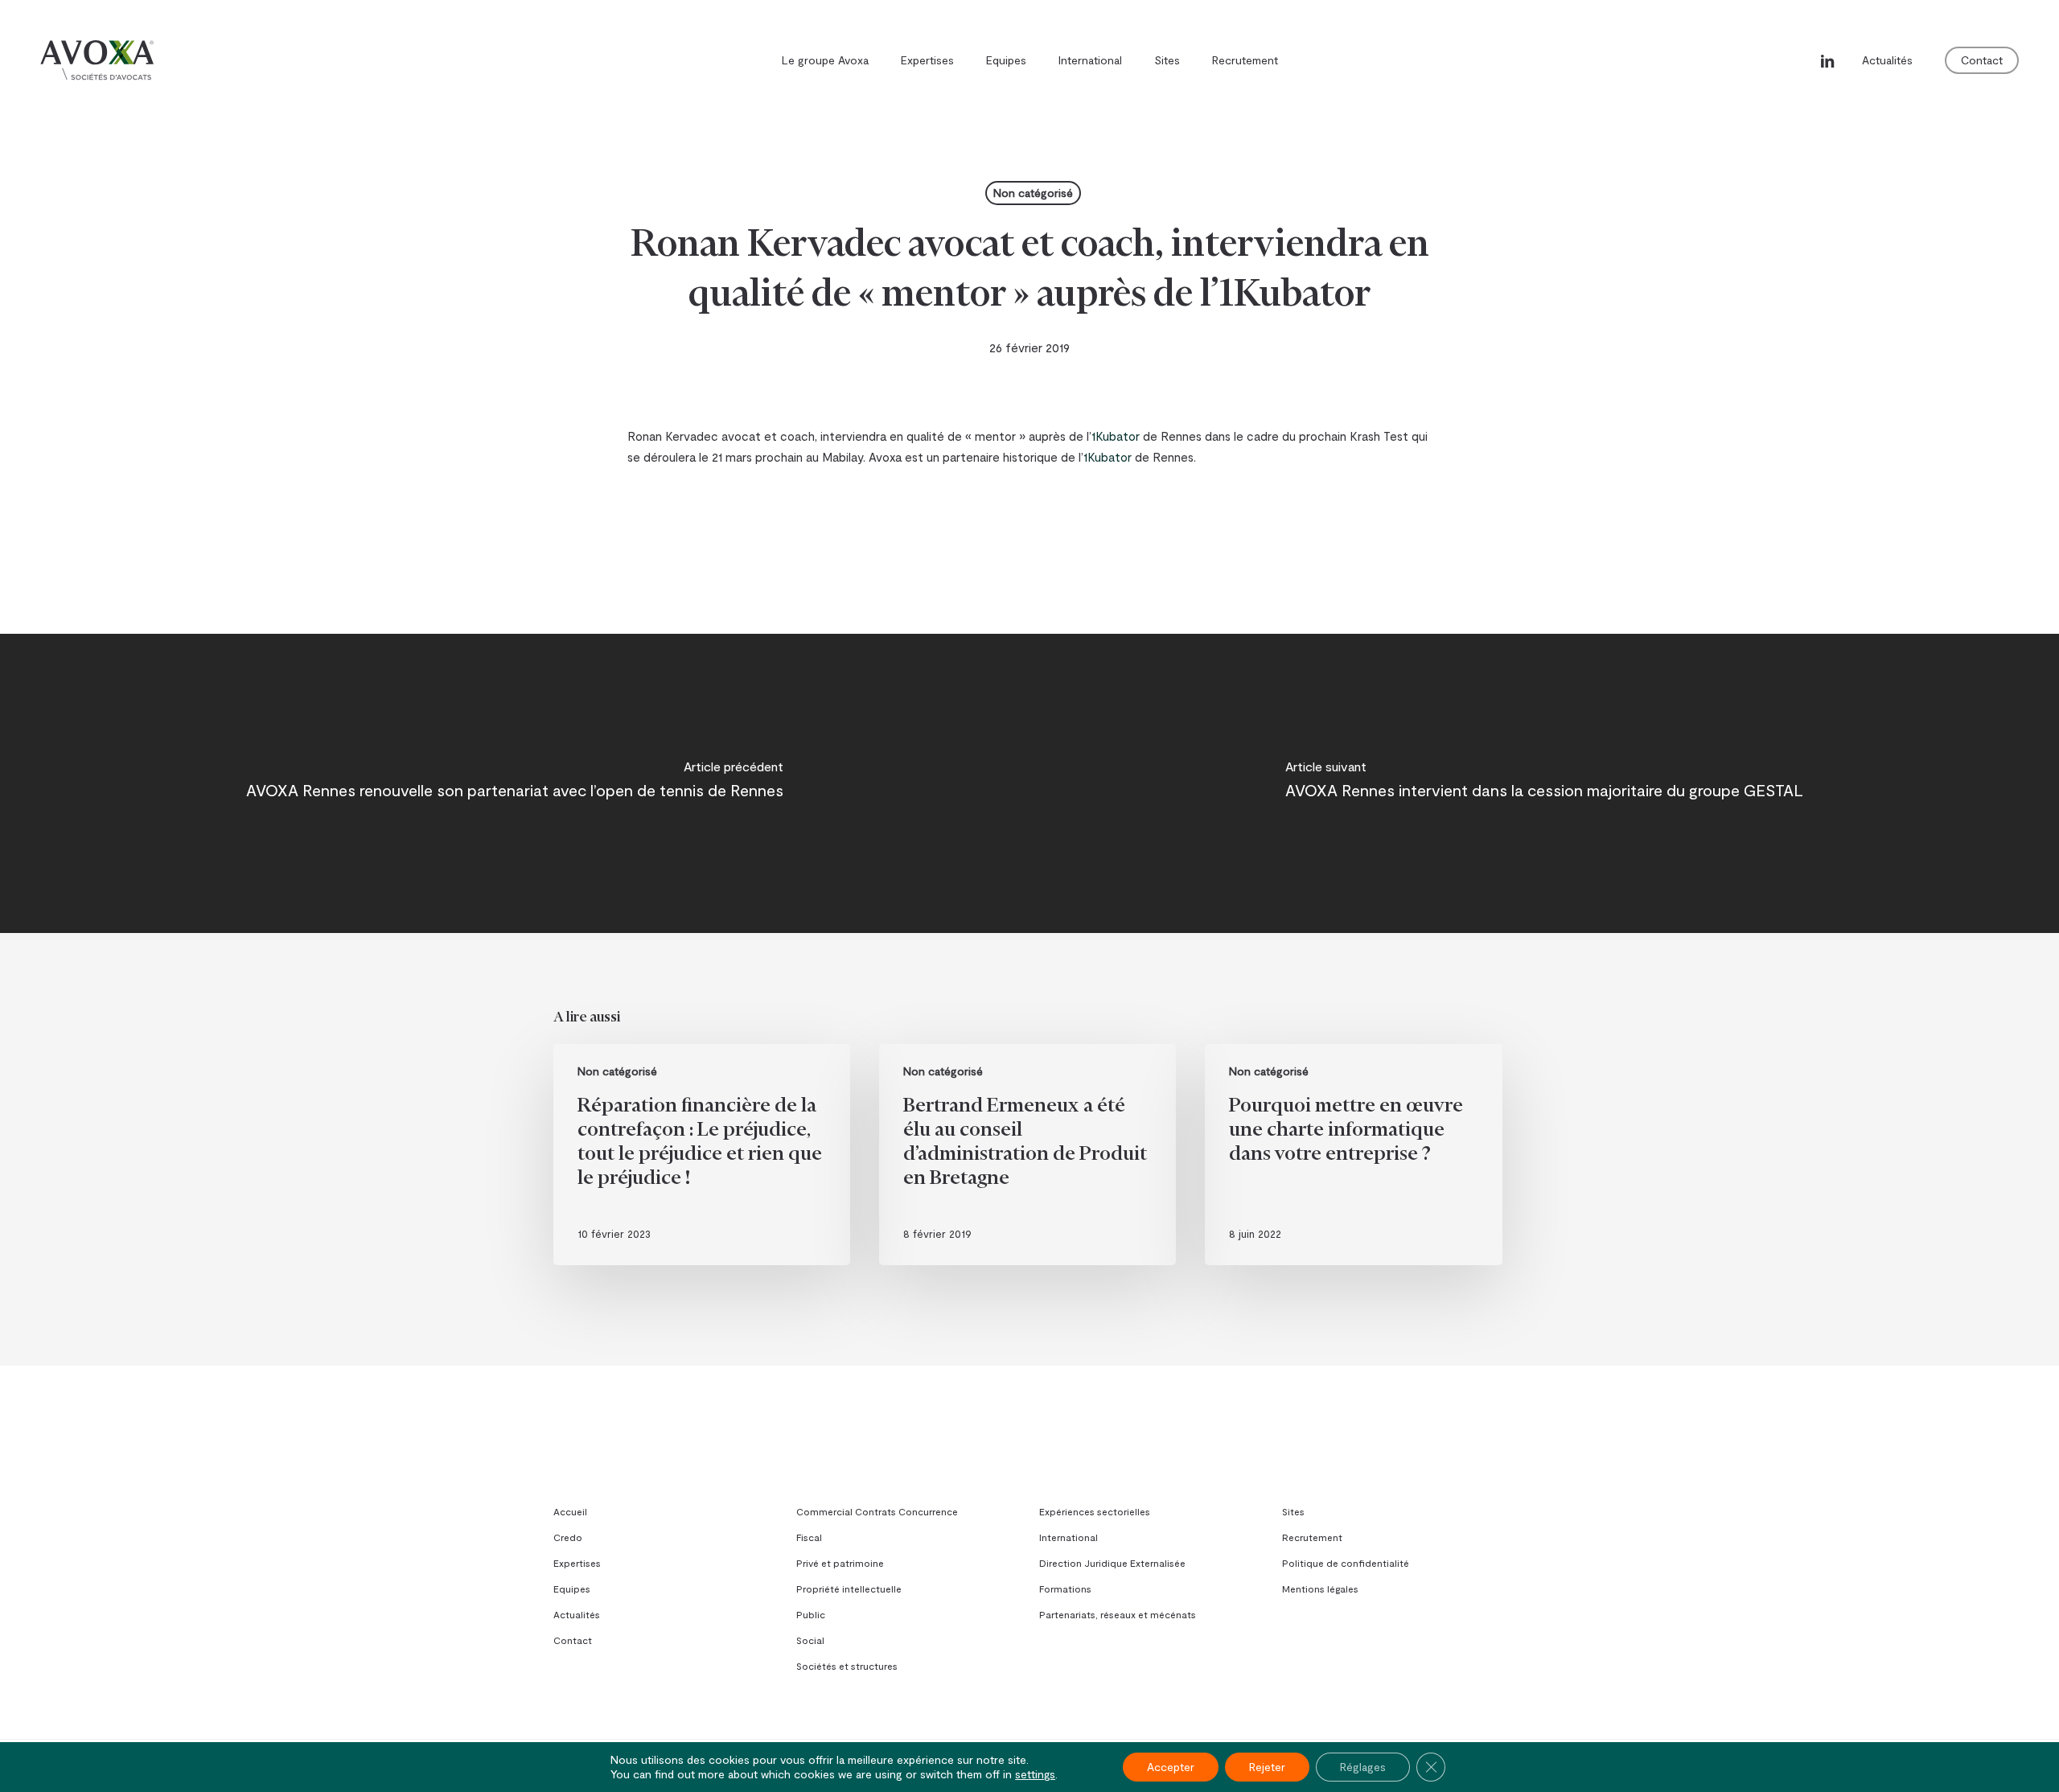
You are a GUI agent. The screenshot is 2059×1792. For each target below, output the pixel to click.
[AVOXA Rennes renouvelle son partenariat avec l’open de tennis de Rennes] (515, 783)
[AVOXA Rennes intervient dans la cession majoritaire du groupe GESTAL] (1544, 783)
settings (1035, 1774)
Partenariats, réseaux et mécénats (1118, 1614)
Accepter (1171, 1767)
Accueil (570, 1511)
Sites (1293, 1511)
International (1069, 1537)
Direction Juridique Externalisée (1112, 1563)
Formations (1065, 1589)
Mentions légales (1320, 1589)
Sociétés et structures (847, 1666)
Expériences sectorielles (1095, 1511)
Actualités (577, 1614)
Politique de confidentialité (1346, 1563)
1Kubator (1116, 436)
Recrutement (1312, 1537)
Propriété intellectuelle (849, 1589)
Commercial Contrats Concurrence (877, 1511)
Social (810, 1640)
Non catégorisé (1033, 193)
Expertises (577, 1563)
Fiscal (809, 1537)
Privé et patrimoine (840, 1563)
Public (811, 1614)
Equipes (572, 1589)
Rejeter (1267, 1767)
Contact (573, 1640)
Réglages (1363, 1767)
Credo (568, 1537)
